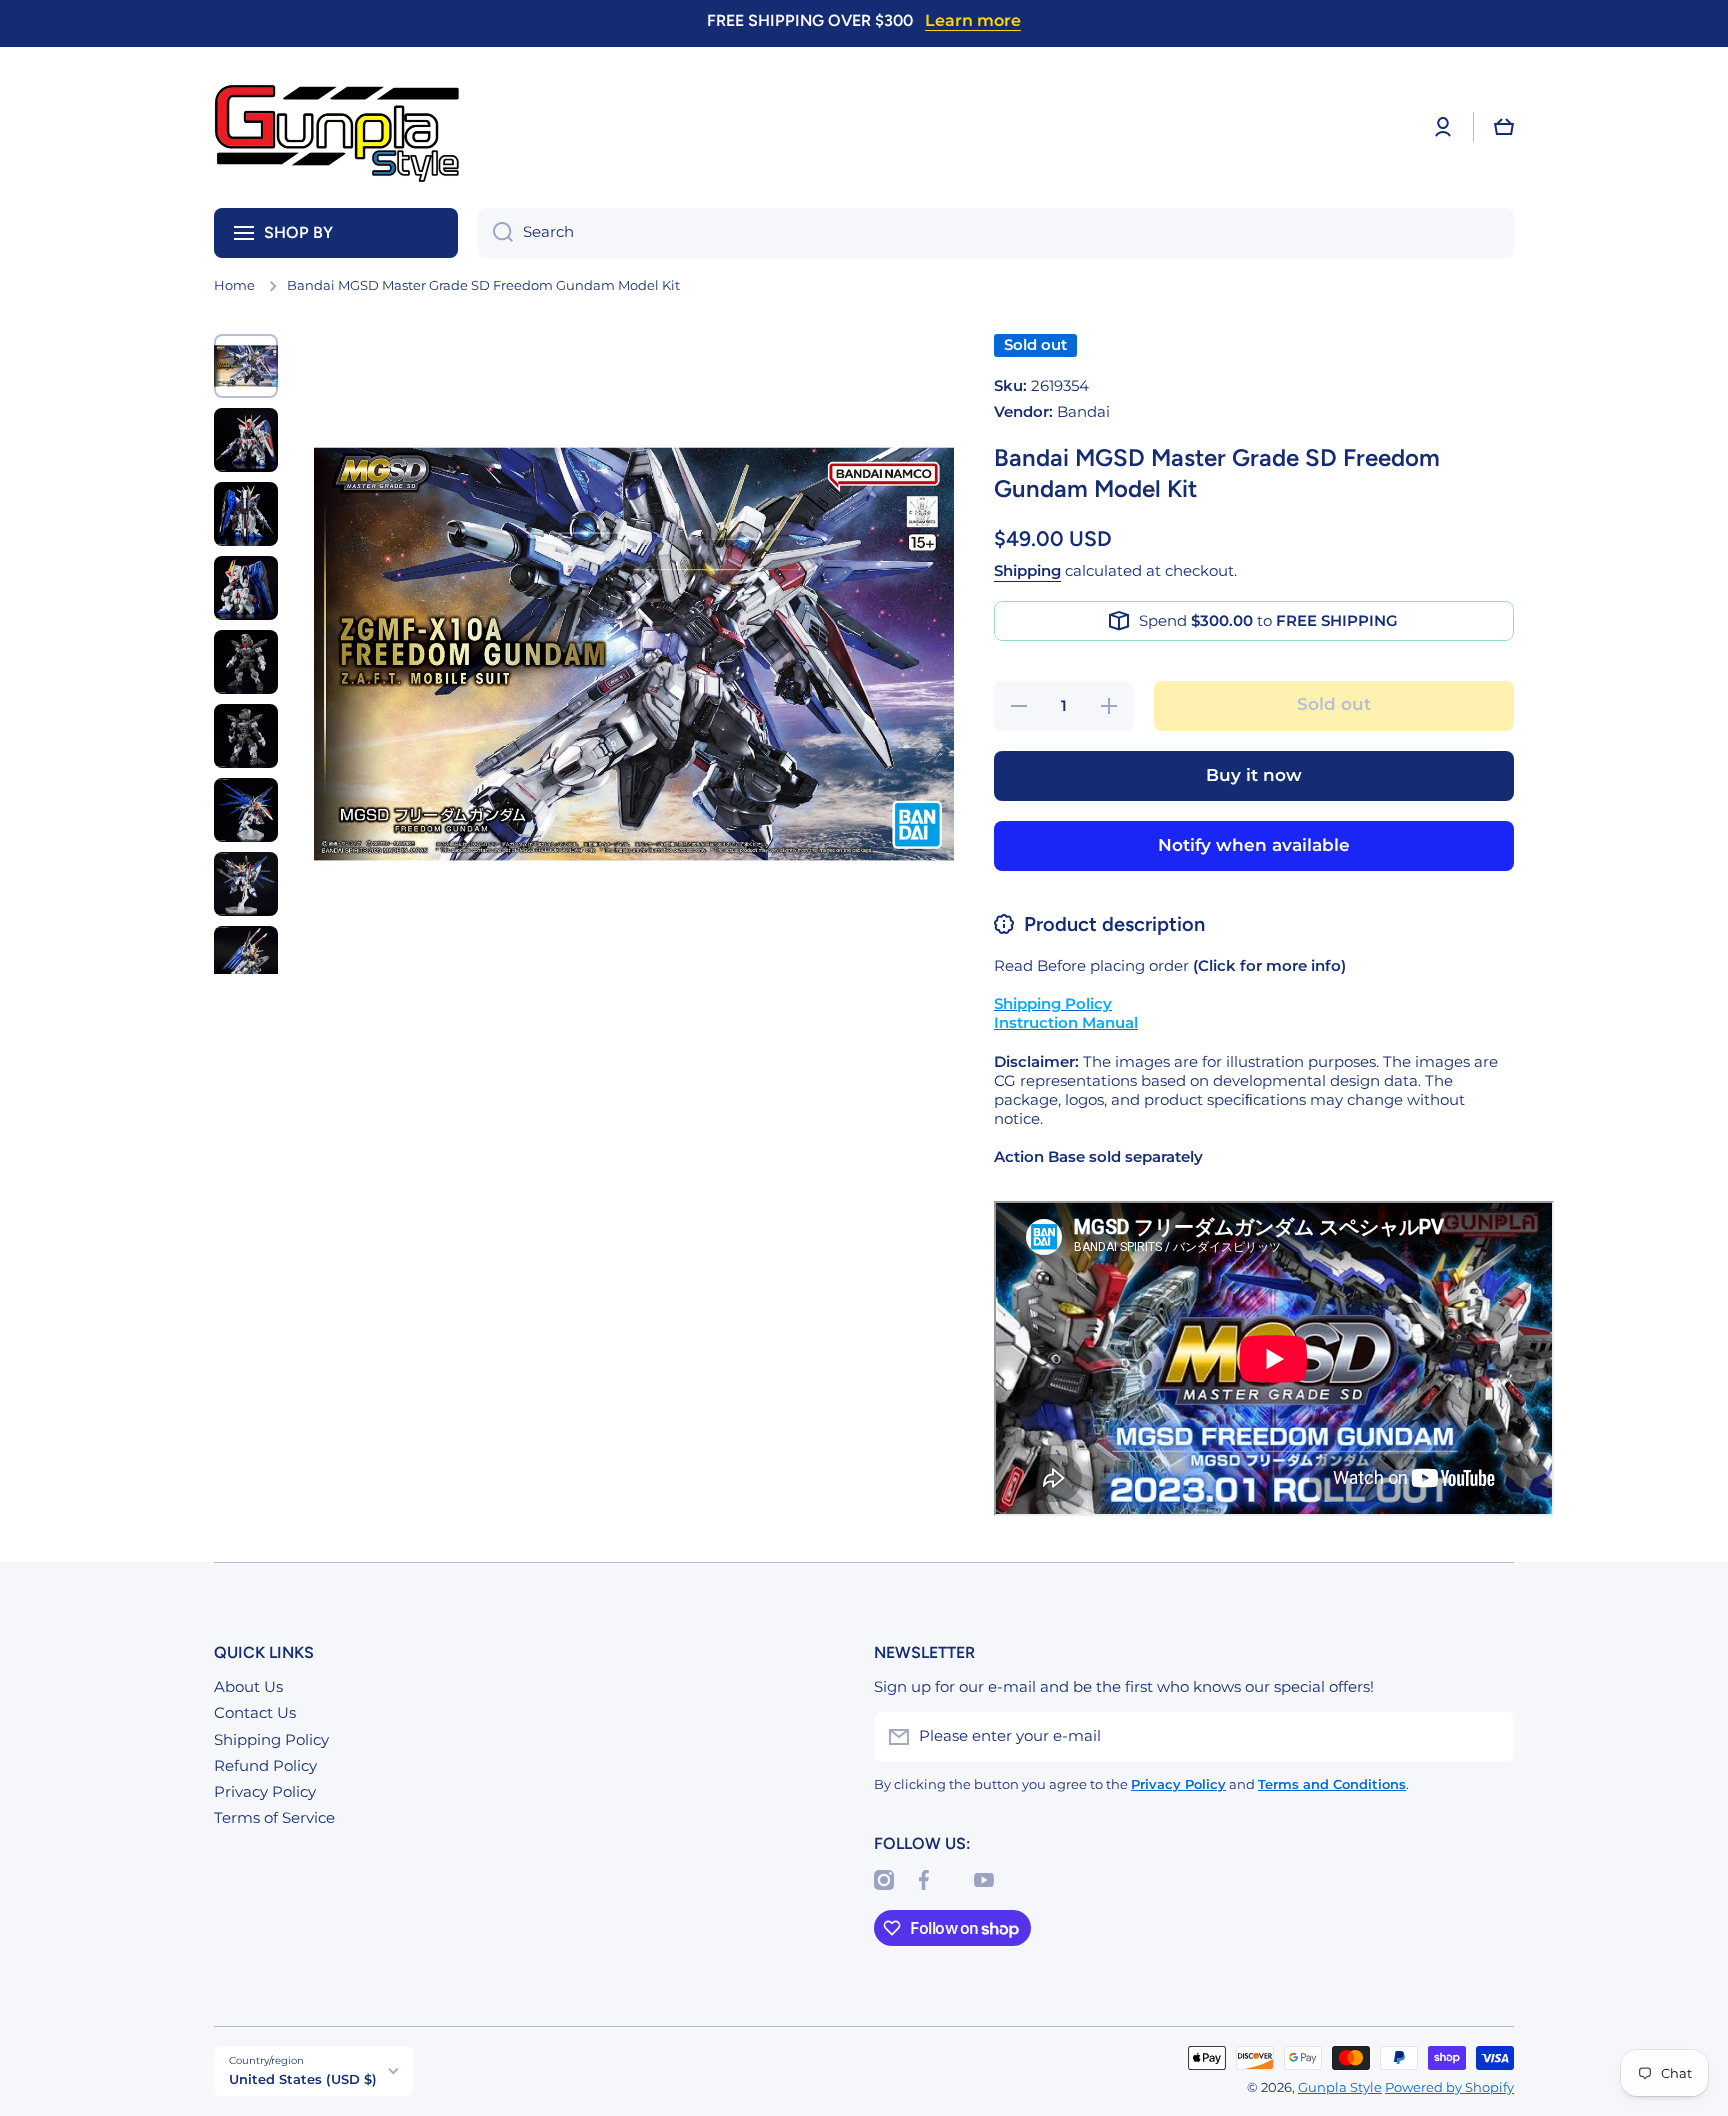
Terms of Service (274, 1818)
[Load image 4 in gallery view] (246, 588)
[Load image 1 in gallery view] (246, 366)
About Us (248, 1687)
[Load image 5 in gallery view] (246, 662)
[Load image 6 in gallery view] (246, 736)
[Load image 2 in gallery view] (246, 440)
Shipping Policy (271, 1740)
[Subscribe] (1489, 1737)
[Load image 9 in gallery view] (246, 958)
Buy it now (1254, 775)
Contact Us (255, 1713)
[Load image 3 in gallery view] (246, 514)
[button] (1504, 127)
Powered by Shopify (1449, 2087)
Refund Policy (265, 1766)
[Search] (495, 233)
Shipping (1027, 571)
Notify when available (1254, 845)
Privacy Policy (265, 1792)
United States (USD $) (303, 2079)
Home (234, 285)
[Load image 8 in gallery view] (246, 884)
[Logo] (339, 127)
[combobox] (996, 233)
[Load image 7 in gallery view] (246, 810)
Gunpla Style (1340, 2087)
